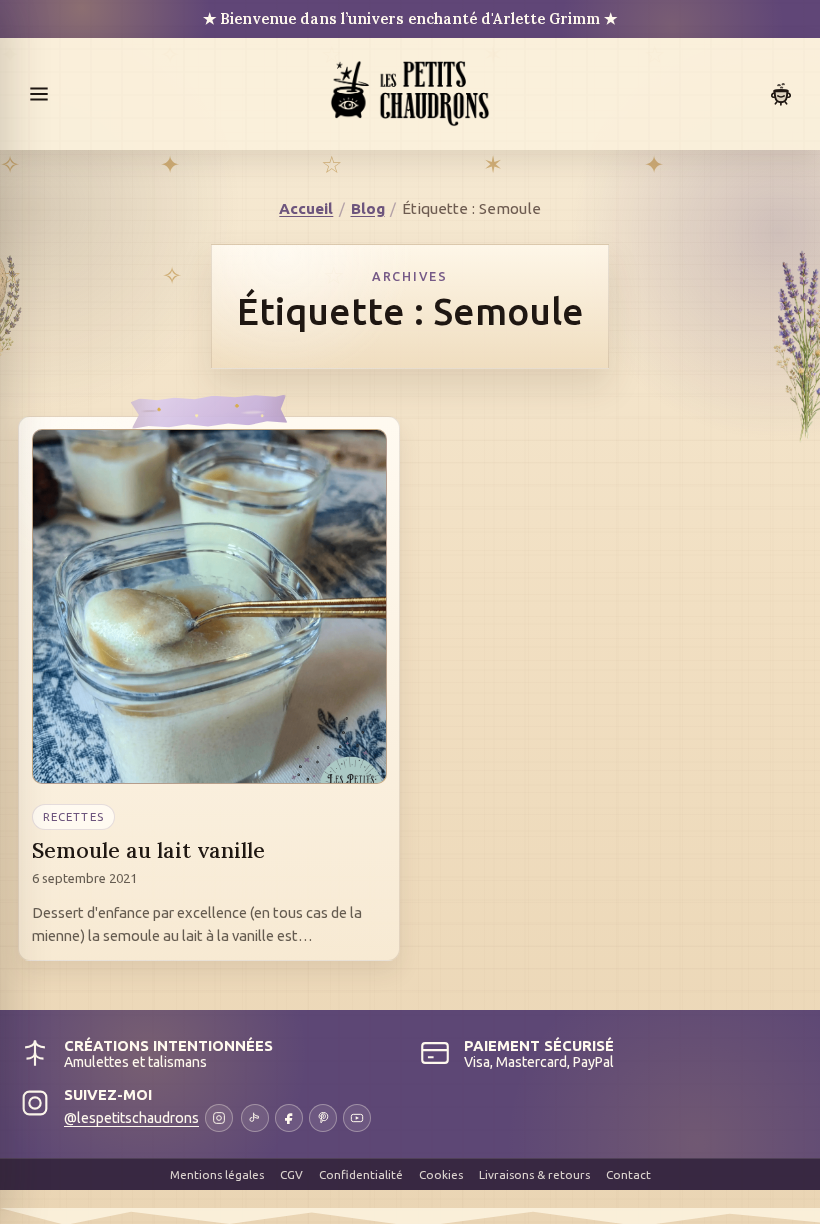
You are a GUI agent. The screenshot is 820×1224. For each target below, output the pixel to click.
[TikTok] (255, 1118)
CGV (291, 1174)
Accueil (306, 208)
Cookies (441, 1174)
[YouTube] (357, 1118)
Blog (368, 208)
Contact (628, 1174)
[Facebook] (289, 1118)
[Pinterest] (323, 1118)
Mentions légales (217, 1174)
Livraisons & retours (534, 1174)
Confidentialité (361, 1174)
